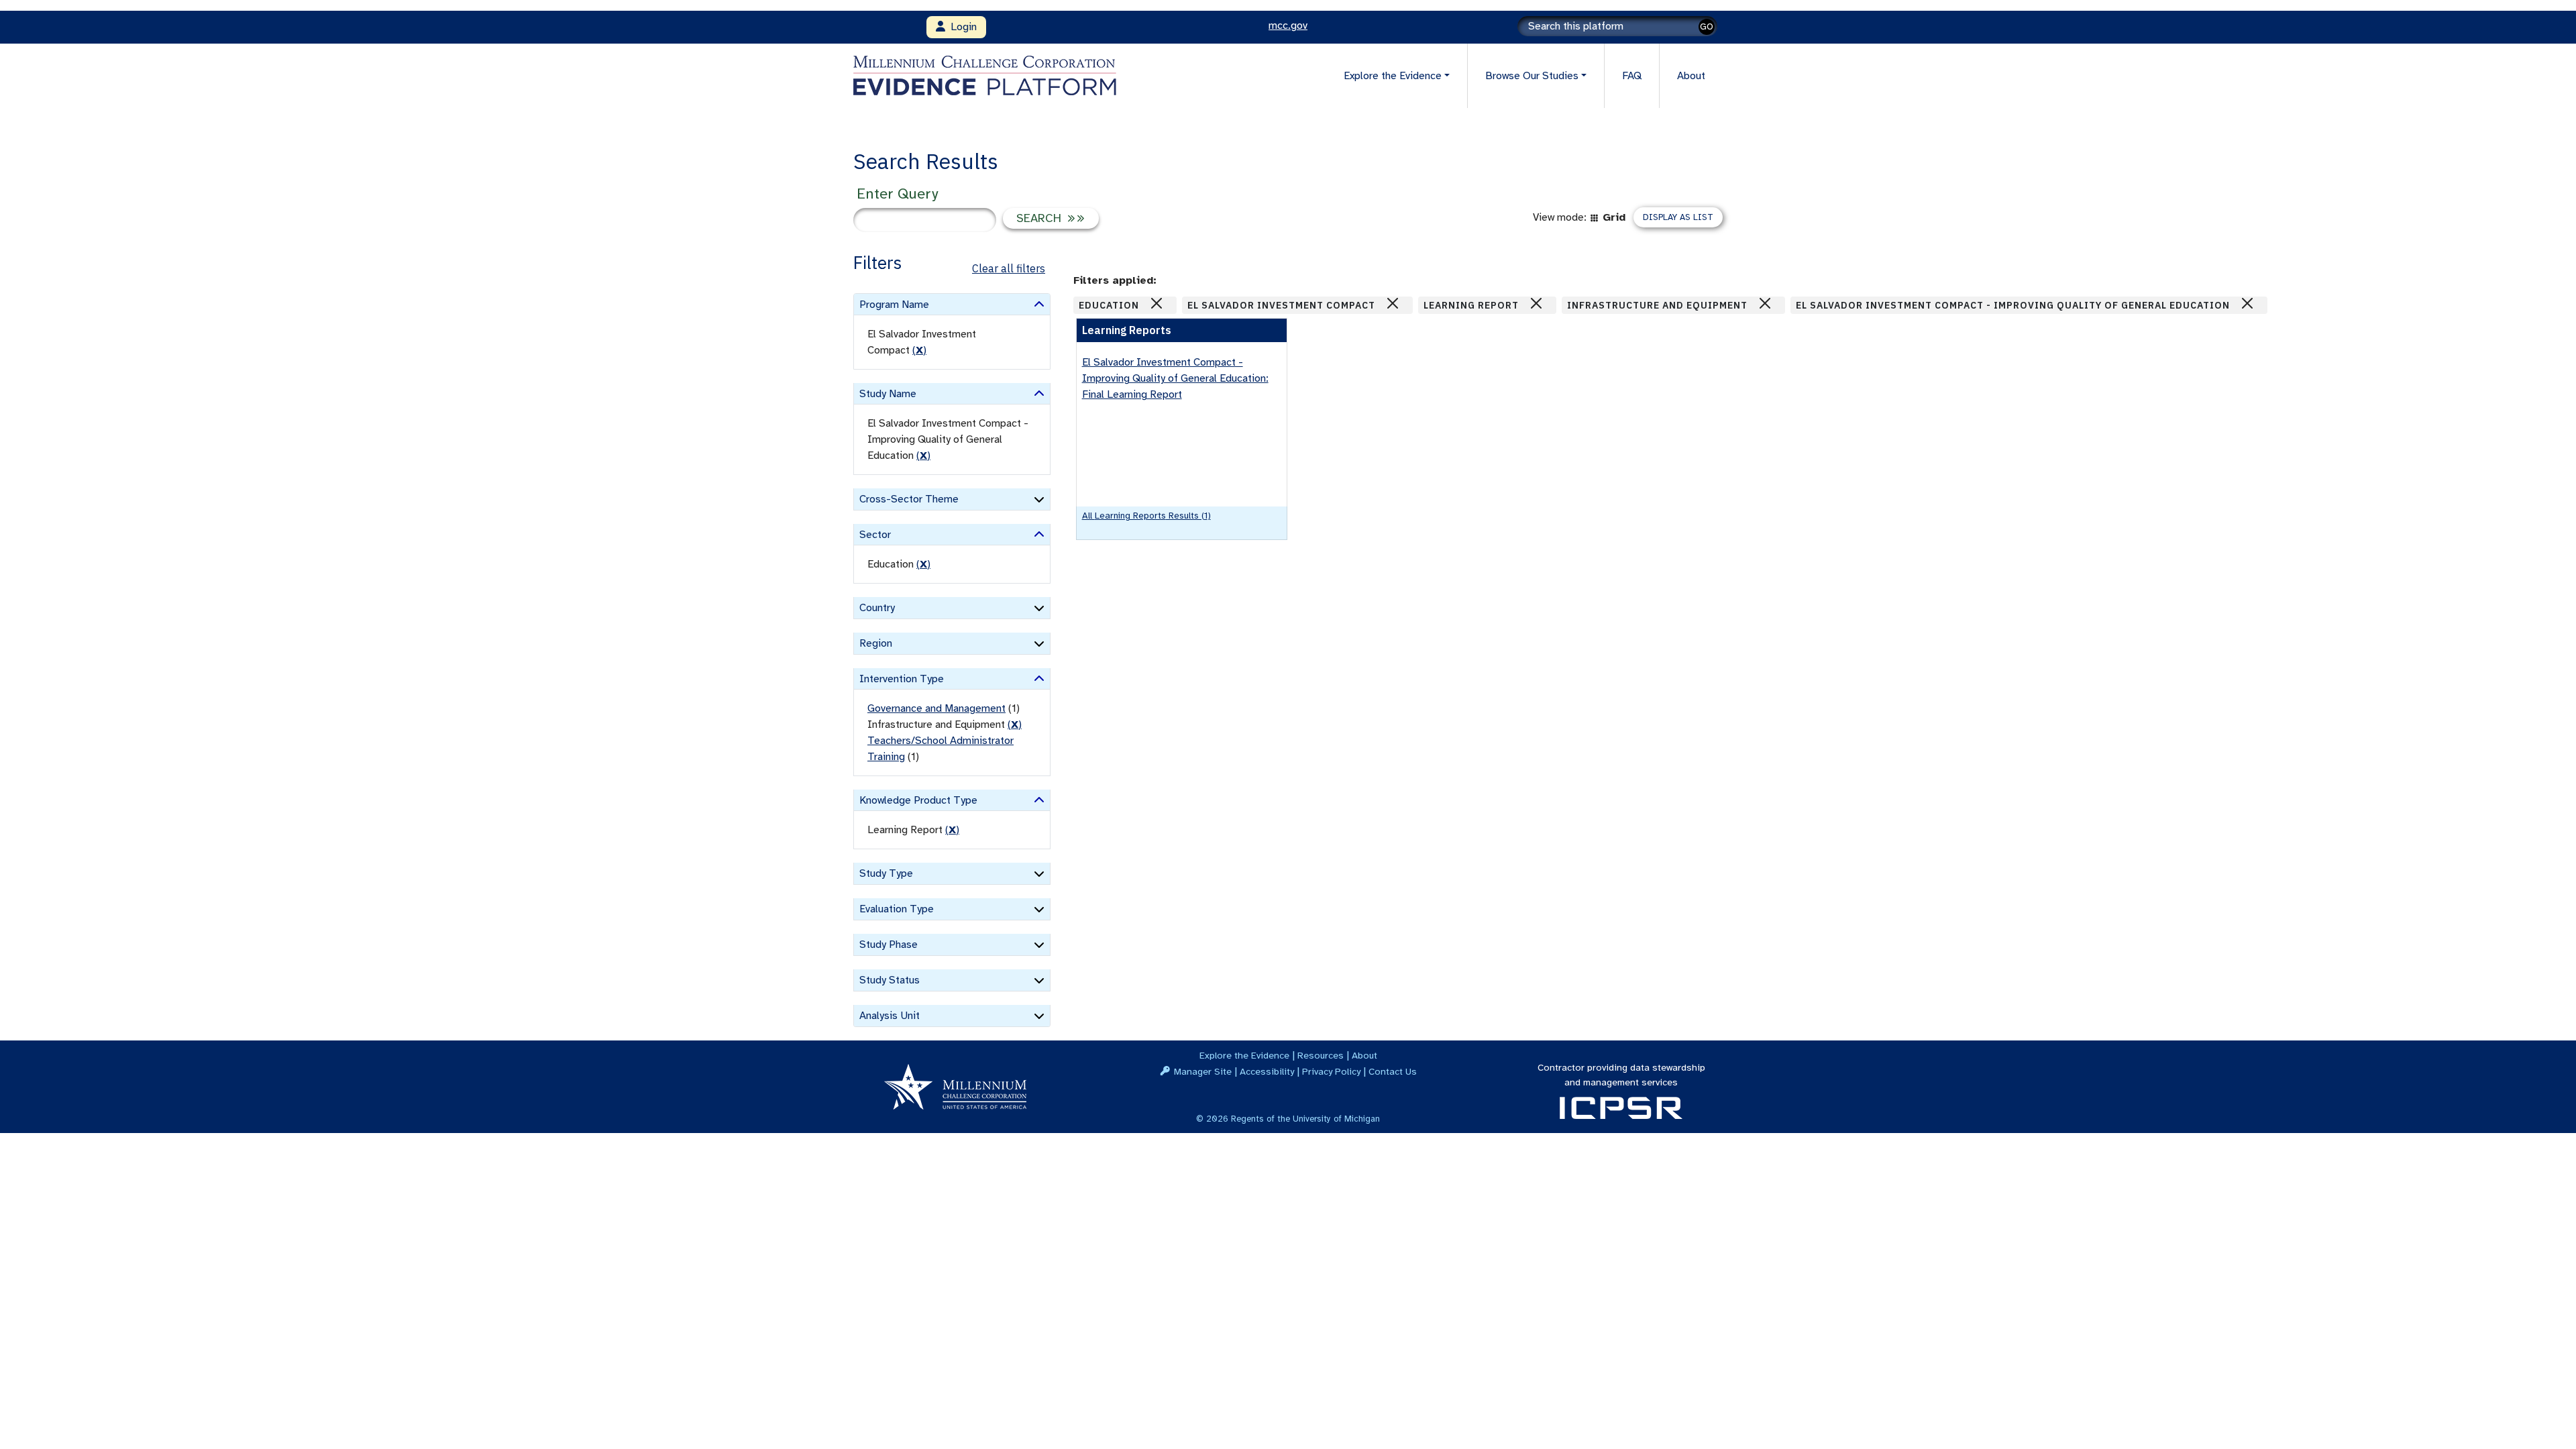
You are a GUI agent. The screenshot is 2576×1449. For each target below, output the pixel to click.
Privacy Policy (1331, 1071)
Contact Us (1393, 1071)
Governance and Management (936, 708)
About (1691, 76)
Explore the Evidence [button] (1393, 76)
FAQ (1632, 76)
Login (961, 27)
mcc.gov (1288, 25)
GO (1707, 26)
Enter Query (897, 194)
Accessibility (1267, 1071)
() (919, 350)
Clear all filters (1009, 268)
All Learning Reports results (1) (1146, 516)
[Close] (1157, 303)
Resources (1321, 1055)
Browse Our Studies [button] (1532, 76)
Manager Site (1203, 1071)
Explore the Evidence (1244, 1055)
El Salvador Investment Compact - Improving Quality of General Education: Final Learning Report (1175, 378)
